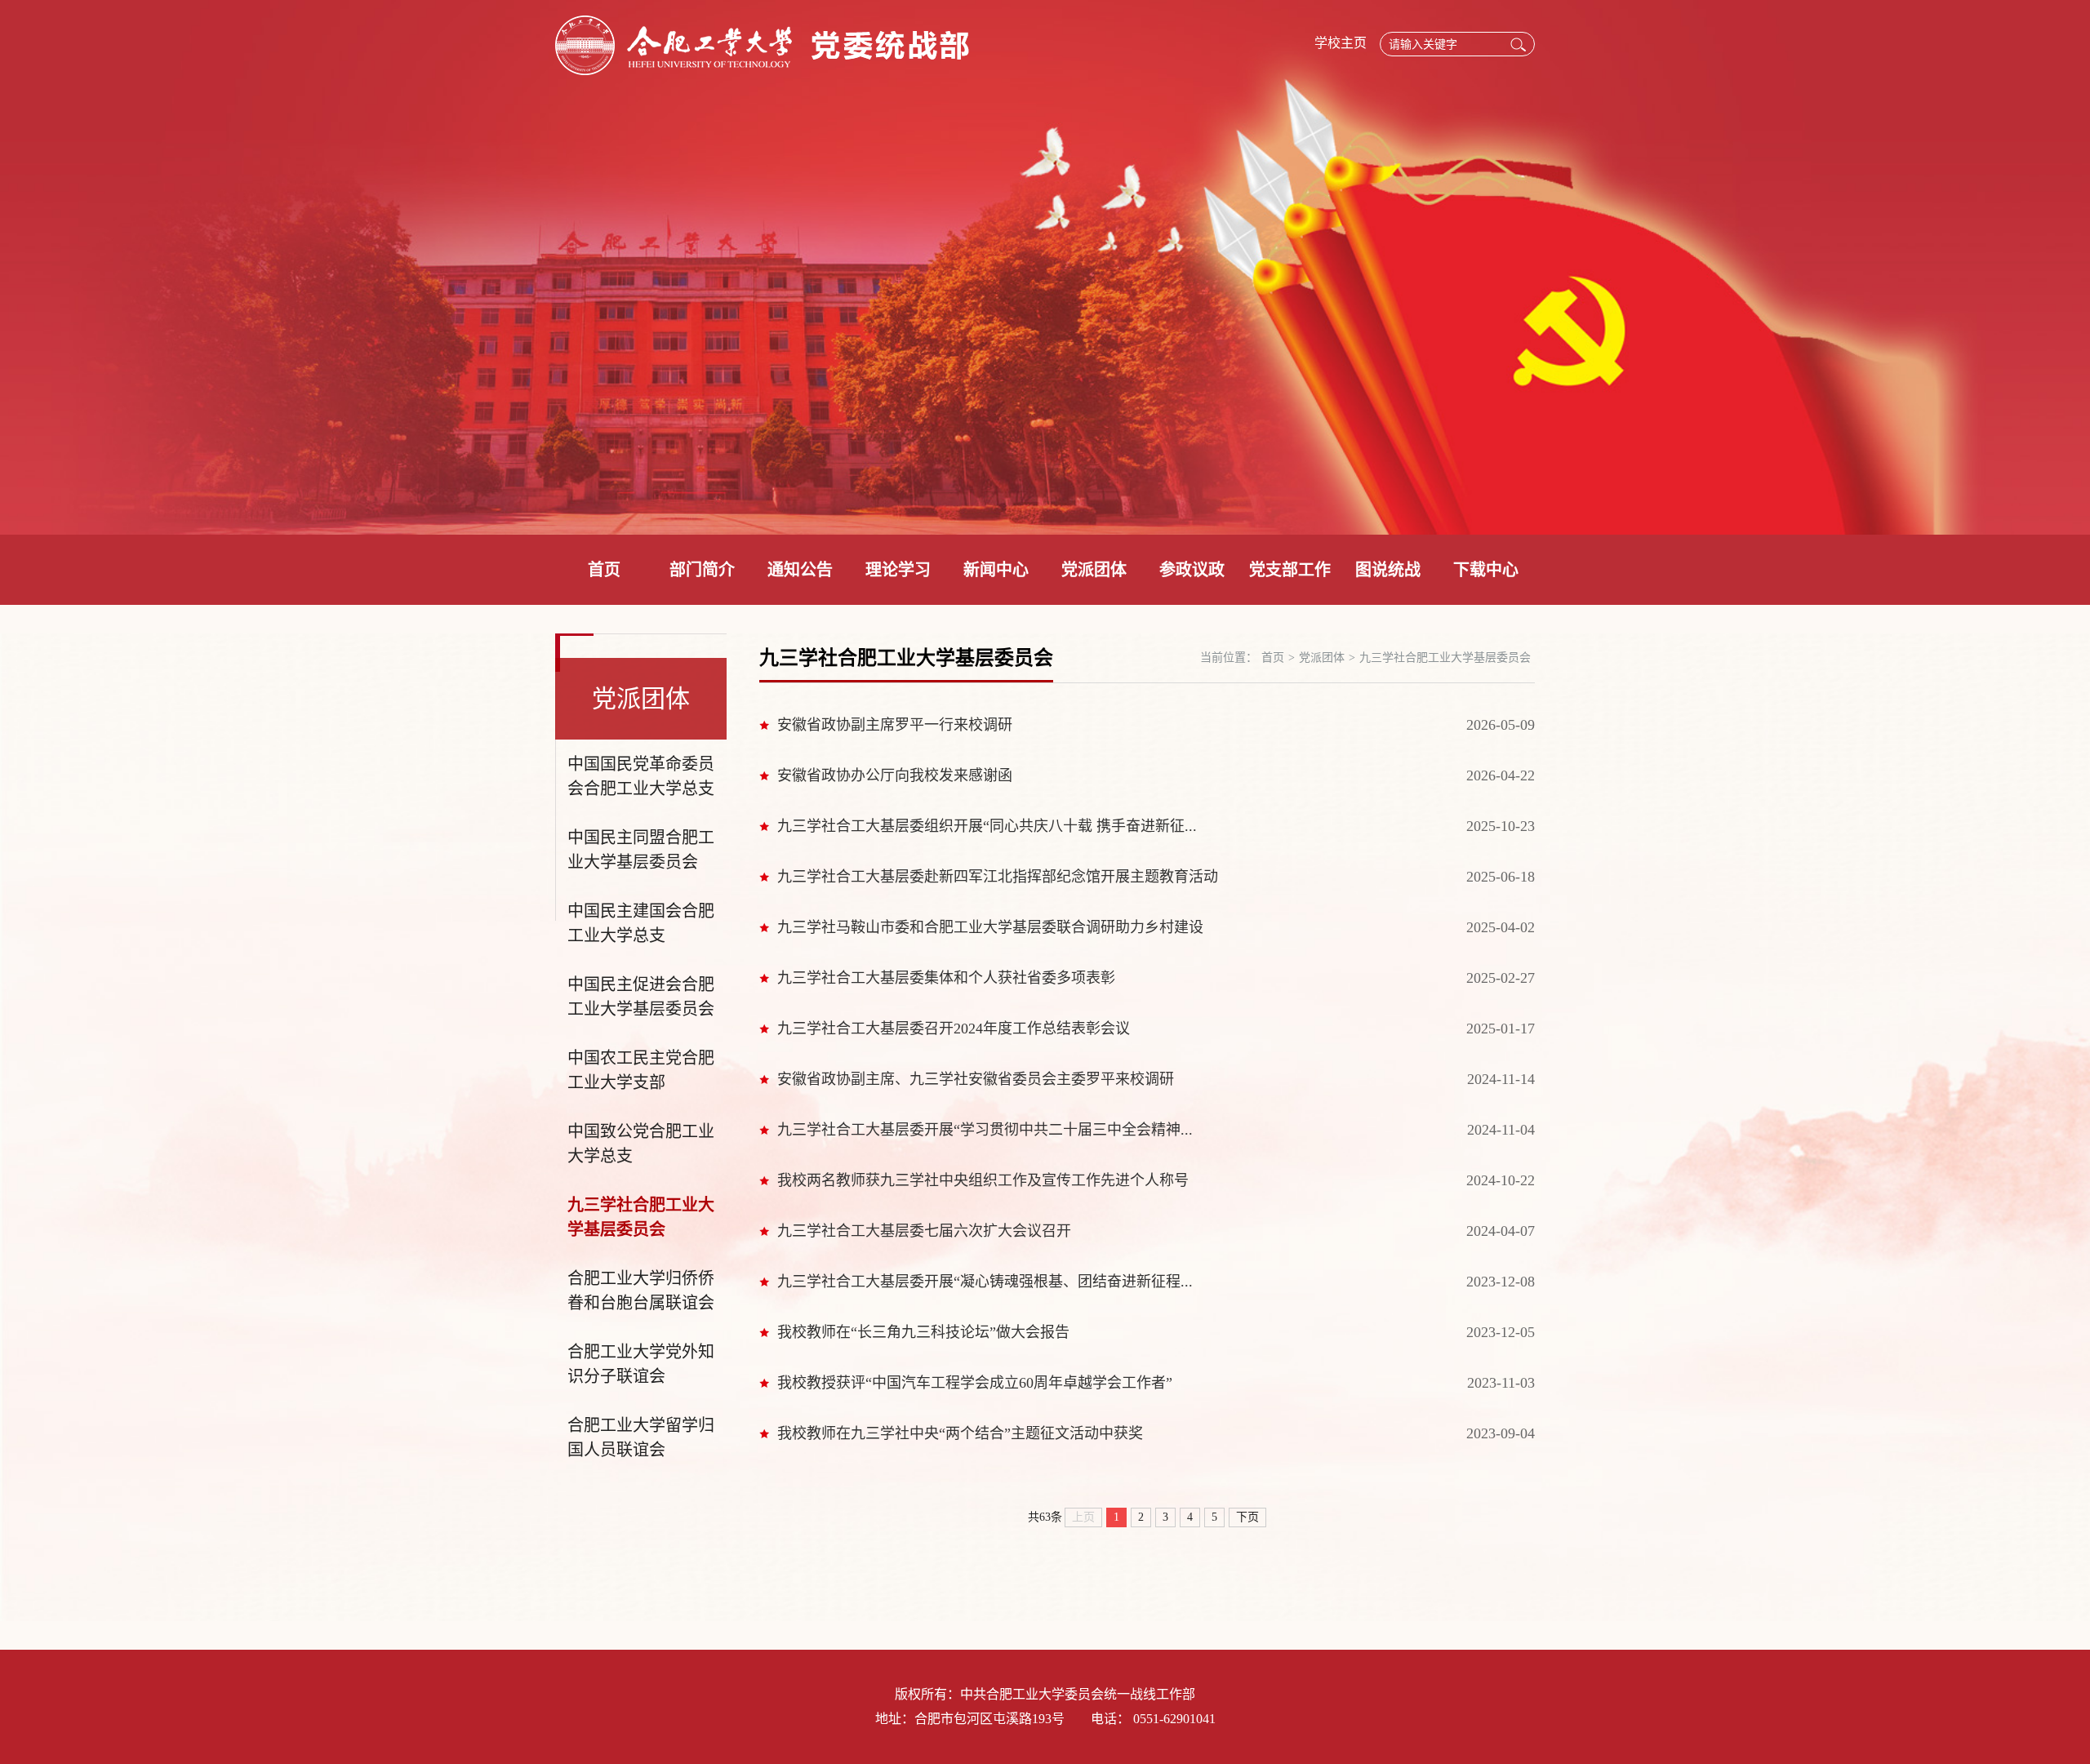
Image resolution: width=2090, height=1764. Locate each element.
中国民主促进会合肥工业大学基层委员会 (641, 997)
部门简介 (702, 570)
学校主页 (1341, 43)
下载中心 (1486, 570)
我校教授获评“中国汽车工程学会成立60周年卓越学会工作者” (975, 1383)
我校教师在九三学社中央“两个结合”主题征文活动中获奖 (960, 1433)
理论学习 (898, 570)
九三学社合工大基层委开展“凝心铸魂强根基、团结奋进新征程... (985, 1282)
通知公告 (800, 570)
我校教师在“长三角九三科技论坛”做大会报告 (923, 1332)
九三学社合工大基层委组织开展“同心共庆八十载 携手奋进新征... (987, 826)
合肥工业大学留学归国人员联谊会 (641, 1437)
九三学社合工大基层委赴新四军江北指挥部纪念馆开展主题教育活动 (998, 877)
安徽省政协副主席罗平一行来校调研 (895, 725)
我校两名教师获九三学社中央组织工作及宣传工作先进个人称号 (983, 1180)
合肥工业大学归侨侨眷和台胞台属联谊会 (641, 1291)
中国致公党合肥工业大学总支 (641, 1144)
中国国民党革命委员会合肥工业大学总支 (641, 776)
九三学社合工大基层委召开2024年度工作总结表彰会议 (954, 1029)
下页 (1247, 1517)
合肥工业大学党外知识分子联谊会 (641, 1364)
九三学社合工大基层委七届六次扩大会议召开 (924, 1231)
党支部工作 (1290, 570)
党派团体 (1094, 570)
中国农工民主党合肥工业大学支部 (641, 1070)
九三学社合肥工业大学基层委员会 (641, 1217)
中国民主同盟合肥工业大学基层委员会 (641, 850)
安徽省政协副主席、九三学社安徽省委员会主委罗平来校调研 (976, 1079)
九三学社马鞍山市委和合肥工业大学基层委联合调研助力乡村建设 (990, 927)
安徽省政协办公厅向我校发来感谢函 (895, 775)
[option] (1045, 267)
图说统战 (1388, 570)
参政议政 (1192, 570)
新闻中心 (996, 570)
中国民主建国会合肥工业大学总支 (641, 923)
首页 (604, 570)
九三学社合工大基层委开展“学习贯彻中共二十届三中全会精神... (985, 1130)
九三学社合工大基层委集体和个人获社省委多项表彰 (946, 978)
